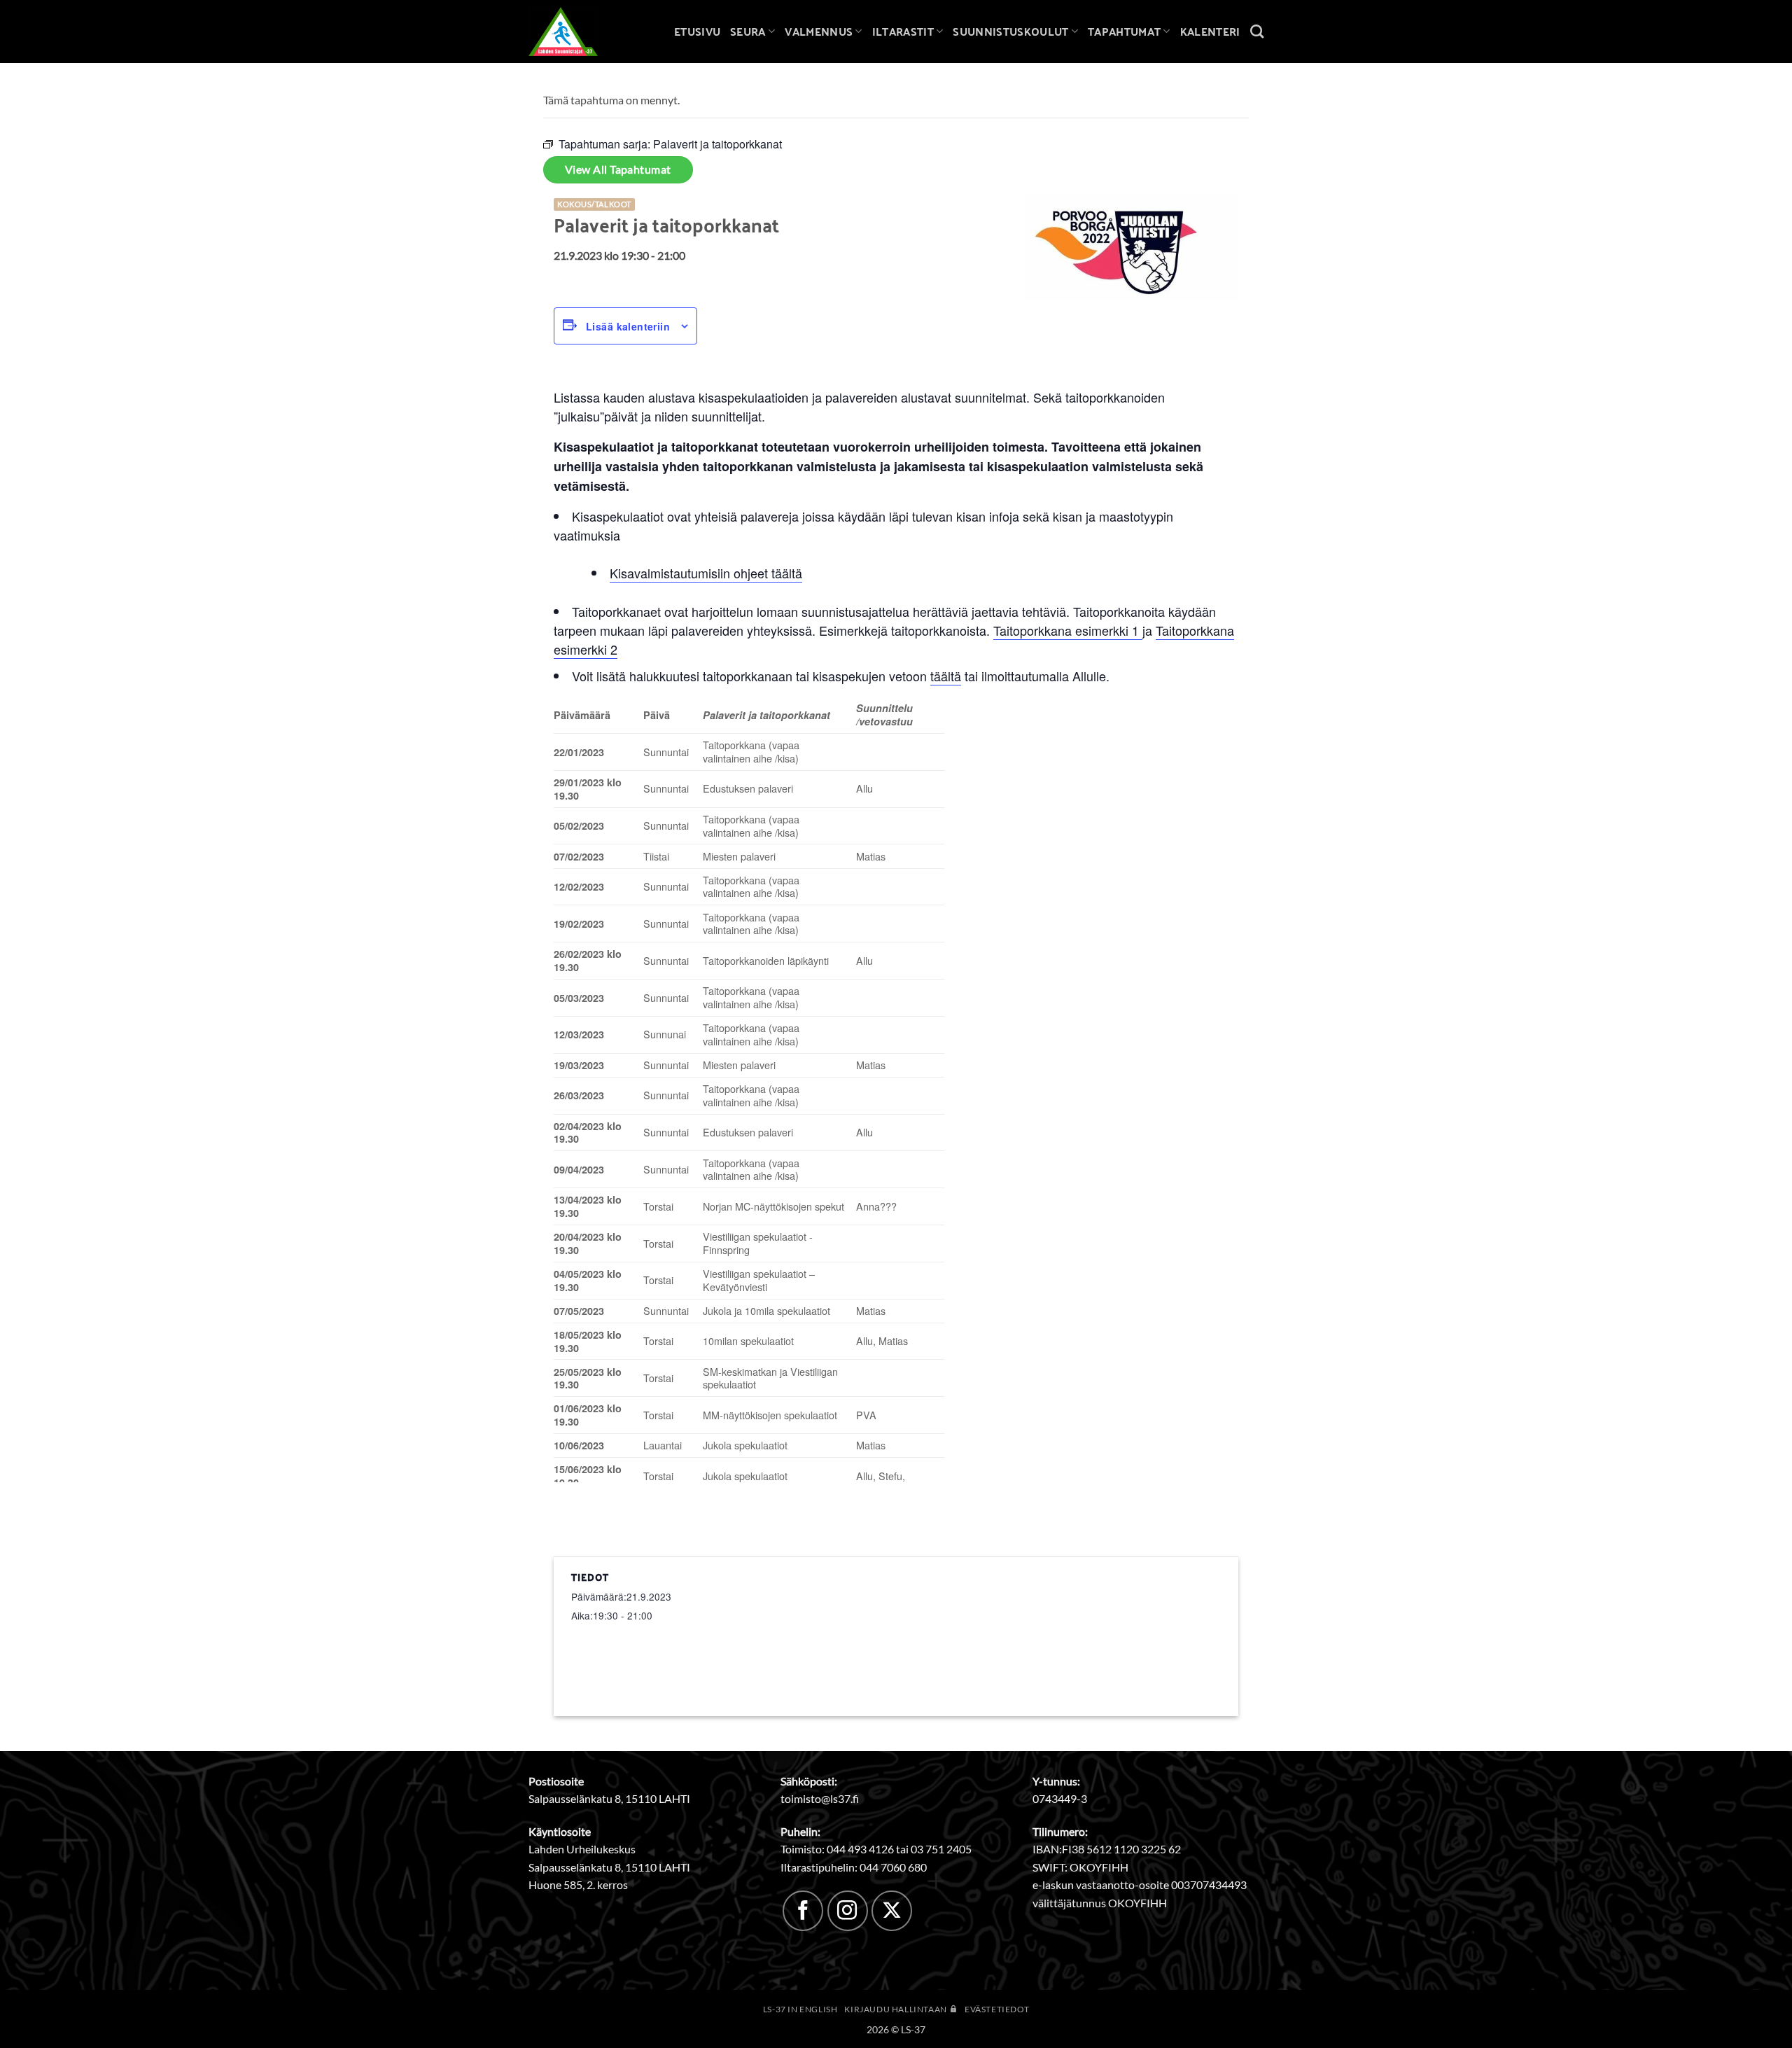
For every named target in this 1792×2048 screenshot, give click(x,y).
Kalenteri (1210, 31)
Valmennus (819, 31)
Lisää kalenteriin (628, 326)
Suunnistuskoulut (1010, 31)
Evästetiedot (997, 2009)
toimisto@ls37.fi (820, 1798)
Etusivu (697, 31)
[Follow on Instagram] (848, 1911)
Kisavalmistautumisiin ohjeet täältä (706, 573)
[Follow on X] (892, 1911)
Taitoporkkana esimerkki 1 (1068, 630)
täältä (946, 676)
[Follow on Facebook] (803, 1911)
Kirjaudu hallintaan (896, 2009)
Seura (748, 31)
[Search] (1257, 31)
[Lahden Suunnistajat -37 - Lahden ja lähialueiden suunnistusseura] (574, 32)
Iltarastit (903, 31)
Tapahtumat (1124, 31)
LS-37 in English (800, 2009)
